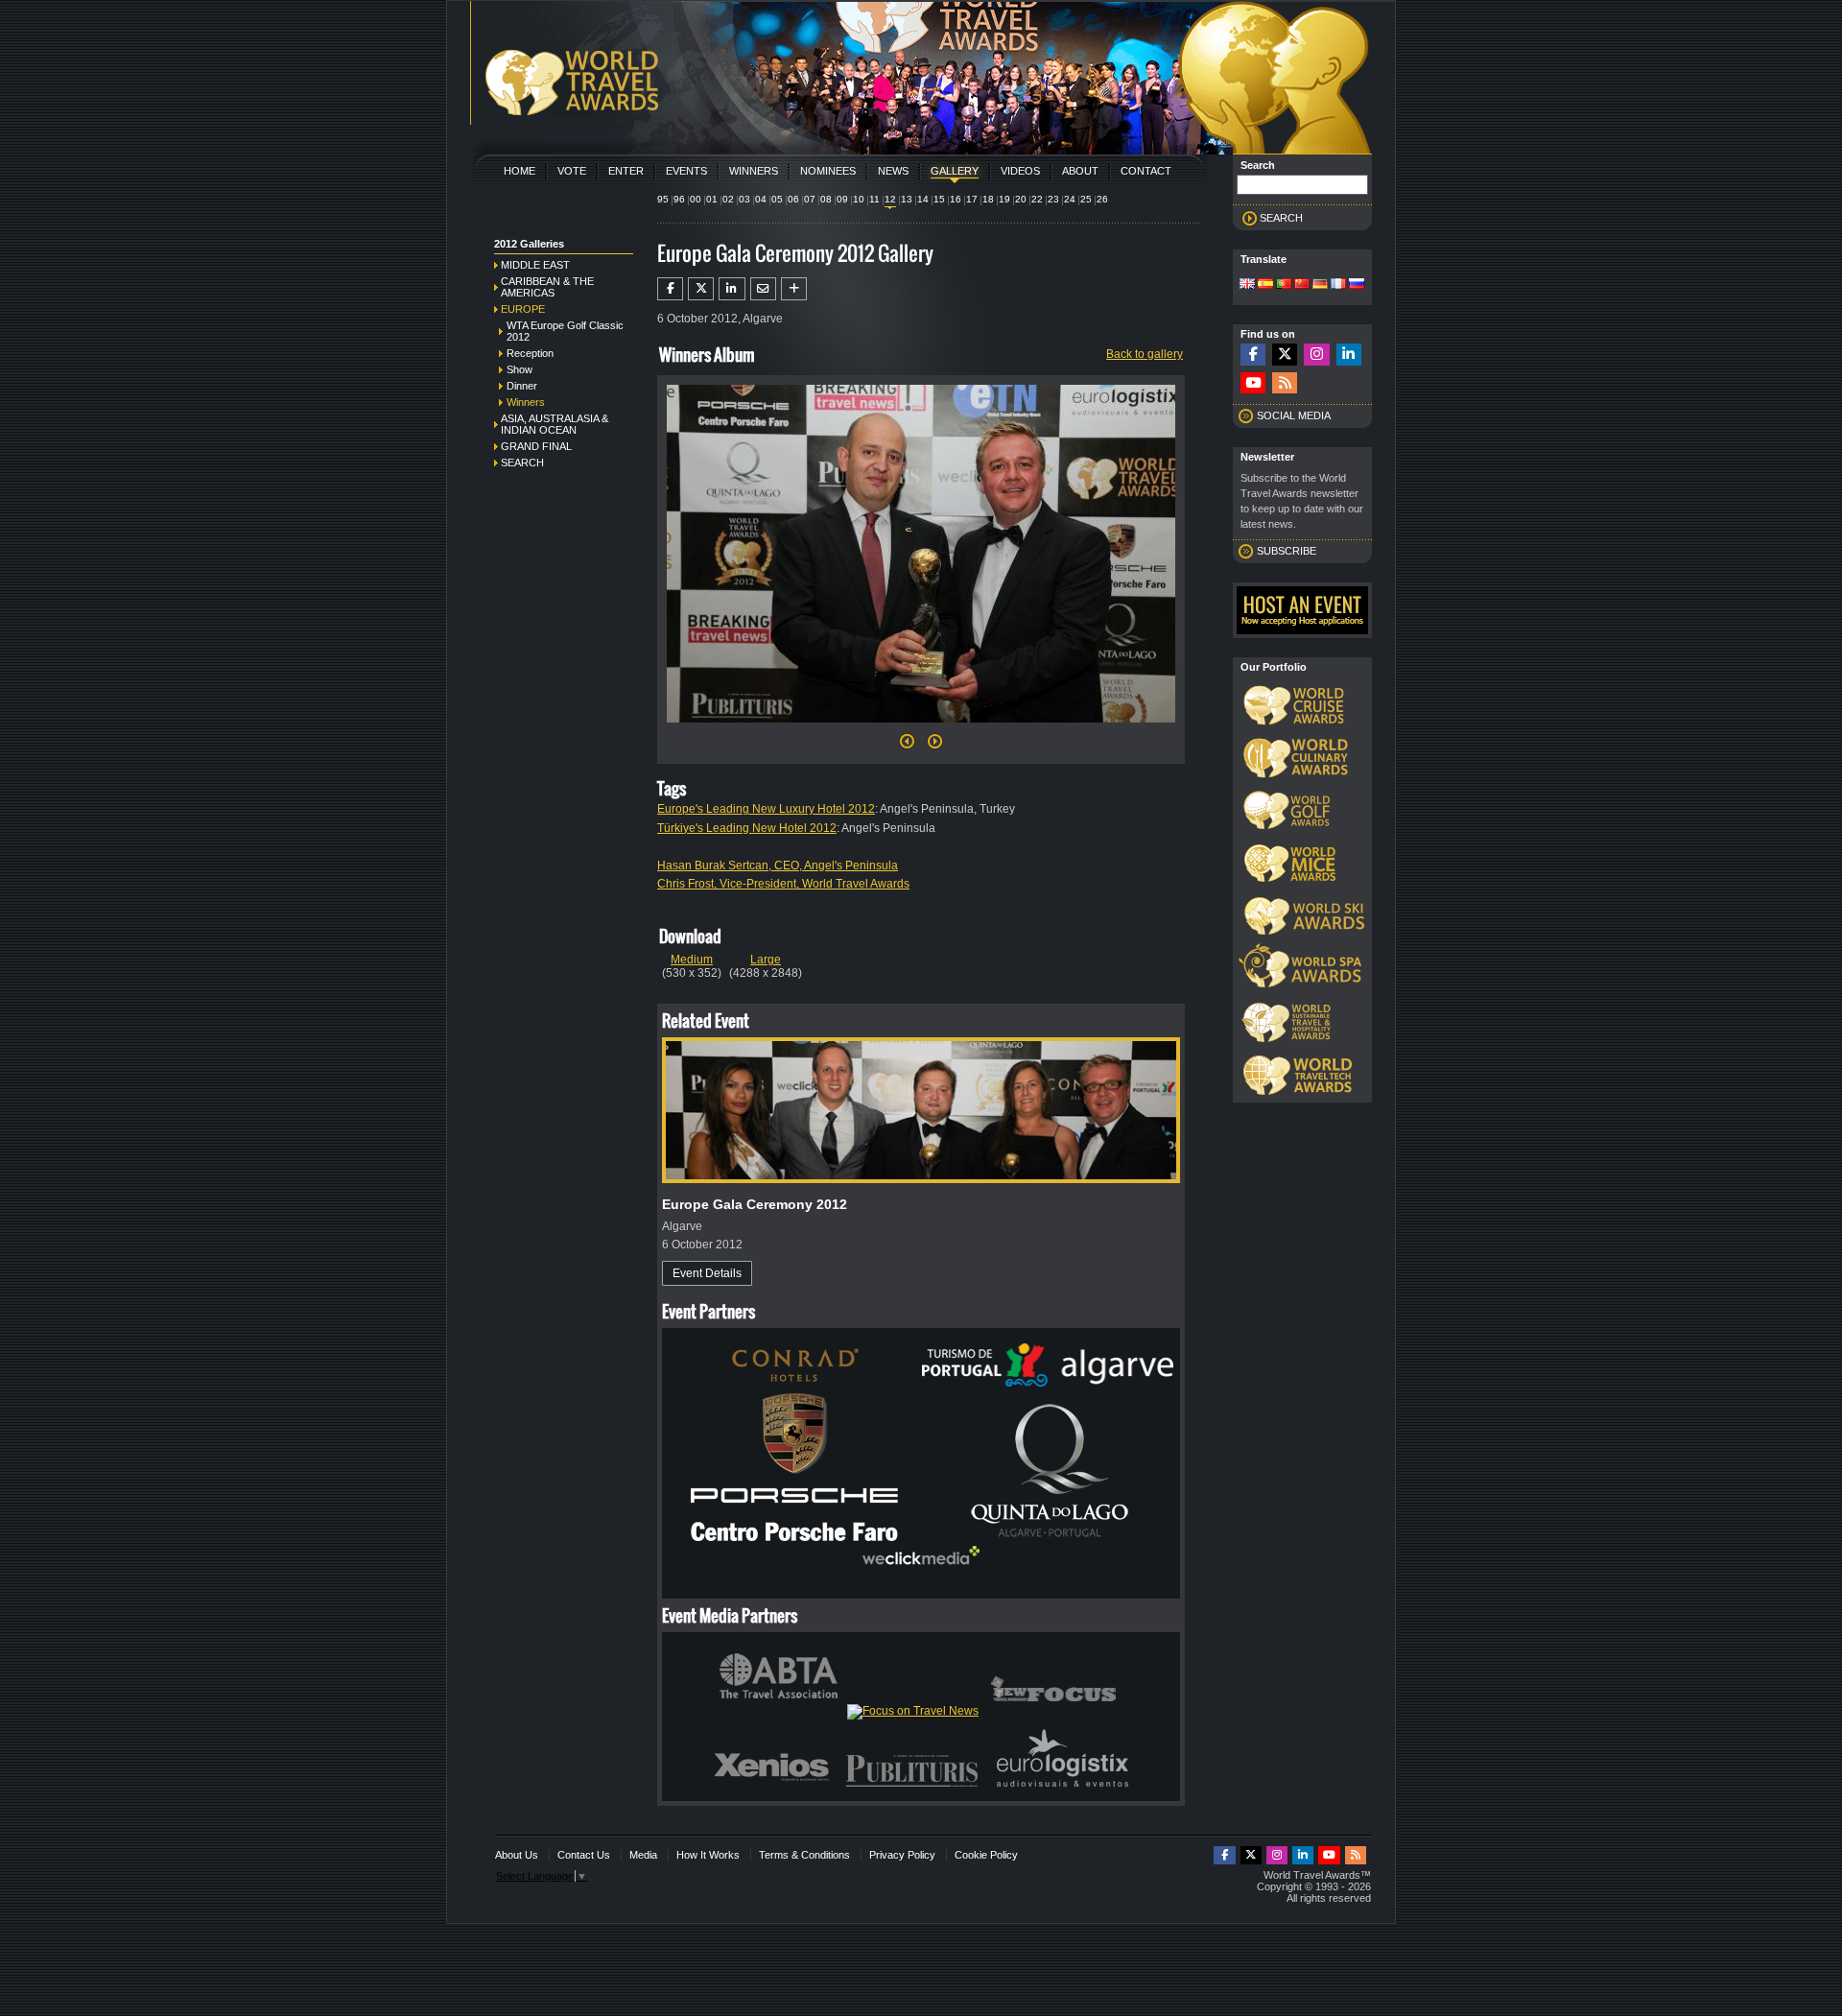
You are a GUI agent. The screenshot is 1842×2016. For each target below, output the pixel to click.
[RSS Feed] (1285, 383)
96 (679, 199)
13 (907, 199)
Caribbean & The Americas (547, 287)
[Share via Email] (763, 289)
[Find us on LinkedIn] (1349, 355)
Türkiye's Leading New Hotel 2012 (747, 828)
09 (842, 199)
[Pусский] (1357, 285)
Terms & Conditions (804, 1855)
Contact (1146, 171)
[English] (1247, 285)
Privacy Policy (902, 1855)
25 (1086, 199)
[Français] (1338, 285)
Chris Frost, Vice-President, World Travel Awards (783, 884)
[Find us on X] (1285, 355)
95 (663, 199)
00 (696, 199)
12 (890, 199)
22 (1037, 199)
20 (1021, 199)
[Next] (921, 728)
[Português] (1284, 285)
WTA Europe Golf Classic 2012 (565, 331)
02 (728, 199)
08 (826, 199)
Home (520, 171)
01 (712, 199)
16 (956, 199)
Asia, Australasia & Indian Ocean (555, 424)
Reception (530, 353)
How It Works (708, 1855)
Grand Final (536, 446)
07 (810, 199)
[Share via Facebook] (670, 289)
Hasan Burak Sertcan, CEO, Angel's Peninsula (778, 866)
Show (520, 369)
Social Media (1294, 415)
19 (1004, 199)
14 (923, 199)
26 (1102, 199)
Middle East (535, 265)
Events (686, 171)
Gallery (955, 171)
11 (874, 199)
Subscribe (1287, 551)
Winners (754, 171)
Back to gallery (1145, 354)
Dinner (522, 386)
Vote (572, 171)
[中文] (1302, 285)
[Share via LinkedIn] (732, 289)
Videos (1020, 171)
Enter (626, 171)
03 (744, 199)
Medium (692, 960)
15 (939, 199)
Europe (523, 309)
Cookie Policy (986, 1855)
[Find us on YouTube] (1253, 383)
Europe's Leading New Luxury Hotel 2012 (766, 809)
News (893, 171)
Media (643, 1855)
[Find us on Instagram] (1316, 355)
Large (766, 960)
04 (761, 199)
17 (972, 199)
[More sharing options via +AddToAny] (794, 289)
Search (522, 462)
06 (793, 199)
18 (988, 199)
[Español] (1265, 285)
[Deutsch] (1320, 285)
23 (1053, 199)
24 (1070, 199)
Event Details (707, 1273)
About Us (517, 1855)
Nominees (828, 171)
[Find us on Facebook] (1253, 355)
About (1080, 171)
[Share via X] (701, 289)
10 (859, 199)
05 (777, 199)
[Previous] (907, 747)
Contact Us (584, 1855)
